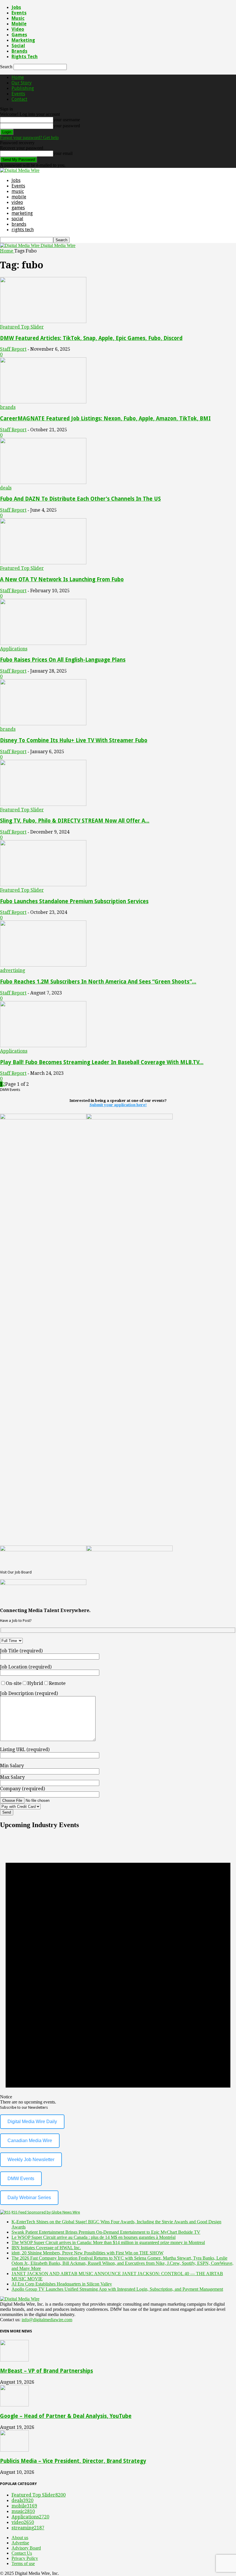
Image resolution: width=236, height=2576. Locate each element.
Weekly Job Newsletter (31, 2160)
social (18, 46)
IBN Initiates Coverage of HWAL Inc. (46, 2248)
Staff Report (13, 349)
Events (19, 13)
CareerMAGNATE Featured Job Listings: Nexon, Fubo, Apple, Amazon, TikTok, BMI (105, 418)
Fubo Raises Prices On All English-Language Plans (63, 660)
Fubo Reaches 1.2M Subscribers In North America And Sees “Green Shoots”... (98, 982)
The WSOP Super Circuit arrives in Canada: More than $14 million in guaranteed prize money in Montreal (108, 2242)
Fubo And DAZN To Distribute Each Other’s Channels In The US (80, 499)
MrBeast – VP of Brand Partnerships (46, 2371)
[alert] (118, 1970)
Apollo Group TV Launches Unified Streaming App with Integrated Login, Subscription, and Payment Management (117, 2289)
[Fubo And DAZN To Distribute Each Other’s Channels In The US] (43, 482)
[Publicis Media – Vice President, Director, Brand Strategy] (14, 2450)
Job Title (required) (21, 1651)
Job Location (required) (26, 1667)
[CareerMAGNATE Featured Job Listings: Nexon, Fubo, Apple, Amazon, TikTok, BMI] (43, 402)
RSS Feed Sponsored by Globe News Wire (46, 2212)
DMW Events (21, 2179)
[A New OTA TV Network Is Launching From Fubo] (43, 563)
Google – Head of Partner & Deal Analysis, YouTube (66, 2416)
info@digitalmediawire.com (47, 2320)
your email (63, 153)
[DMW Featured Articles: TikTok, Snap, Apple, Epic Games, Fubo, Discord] (43, 321)
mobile (19, 24)
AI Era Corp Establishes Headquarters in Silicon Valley (62, 2284)
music (18, 18)
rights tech (25, 57)
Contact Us (22, 2553)
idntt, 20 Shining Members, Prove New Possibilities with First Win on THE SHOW (87, 2253)
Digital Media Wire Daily (32, 2122)
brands (19, 51)
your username (67, 120)
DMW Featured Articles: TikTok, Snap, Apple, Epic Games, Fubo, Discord (91, 338)
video (18, 29)
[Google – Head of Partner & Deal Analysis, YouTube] (14, 2405)
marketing (23, 40)
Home (18, 77)
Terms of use (23, 2563)
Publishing (23, 88)
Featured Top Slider (22, 327)
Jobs (16, 7)
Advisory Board (26, 2548)
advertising (13, 970)
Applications (14, 649)
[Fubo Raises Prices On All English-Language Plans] (43, 643)
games (19, 35)
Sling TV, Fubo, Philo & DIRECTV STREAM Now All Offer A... (75, 821)
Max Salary (12, 1777)
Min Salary (12, 1766)
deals (6, 488)
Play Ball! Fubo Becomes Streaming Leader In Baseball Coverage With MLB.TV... (102, 1062)
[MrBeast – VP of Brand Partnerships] (14, 2360)
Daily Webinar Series (29, 2198)
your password (67, 126)
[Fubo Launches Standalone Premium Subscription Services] (43, 885)
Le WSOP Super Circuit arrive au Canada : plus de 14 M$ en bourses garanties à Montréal (94, 2237)
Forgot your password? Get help (29, 137)
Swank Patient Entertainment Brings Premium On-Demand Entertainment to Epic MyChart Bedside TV (106, 2232)
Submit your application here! (118, 1105)
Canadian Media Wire (30, 2141)
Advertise (20, 2543)
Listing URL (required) (25, 1750)
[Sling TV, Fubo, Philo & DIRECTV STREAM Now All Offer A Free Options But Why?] (43, 804)
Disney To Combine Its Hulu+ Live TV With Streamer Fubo (74, 740)
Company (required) (22, 1789)
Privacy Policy (25, 2558)
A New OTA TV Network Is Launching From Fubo (62, 579)
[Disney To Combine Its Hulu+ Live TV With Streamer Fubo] (43, 724)
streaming (28, 2528)
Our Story (22, 83)
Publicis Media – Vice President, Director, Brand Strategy (73, 2461)
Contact (19, 99)
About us (20, 2538)
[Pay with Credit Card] (34, 1806)
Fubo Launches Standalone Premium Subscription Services (74, 901)
